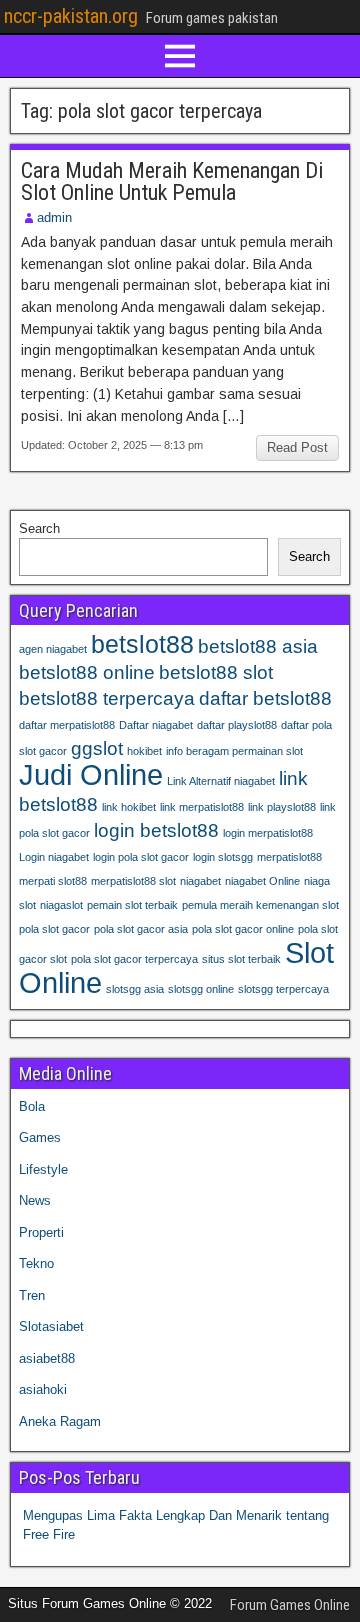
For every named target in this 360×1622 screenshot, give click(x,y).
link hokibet (129, 807)
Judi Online (91, 774)
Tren (32, 1295)
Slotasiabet (51, 1326)
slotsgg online (201, 989)
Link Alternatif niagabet (221, 781)
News (35, 1200)
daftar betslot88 (265, 698)
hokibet (144, 751)
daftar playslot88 (237, 725)
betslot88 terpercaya (107, 698)
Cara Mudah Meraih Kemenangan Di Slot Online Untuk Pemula (172, 181)
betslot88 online (87, 672)
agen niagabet (53, 649)
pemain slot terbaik (132, 905)
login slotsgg (223, 857)
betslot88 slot (216, 672)
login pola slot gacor (141, 857)
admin (54, 217)
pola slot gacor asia (141, 929)
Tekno (36, 1263)
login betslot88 (156, 830)
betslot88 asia (258, 646)
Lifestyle (43, 1169)
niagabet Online (262, 881)
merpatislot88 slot (133, 881)
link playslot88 (282, 807)
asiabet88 (47, 1358)
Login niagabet (54, 857)
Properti (41, 1232)
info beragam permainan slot (234, 751)
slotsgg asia (135, 989)
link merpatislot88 (202, 807)
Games (40, 1137)
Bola (32, 1106)
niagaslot (61, 905)
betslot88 (142, 644)
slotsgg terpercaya (283, 989)
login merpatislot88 (268, 833)
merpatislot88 (289, 857)
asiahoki (43, 1389)
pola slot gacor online (243, 929)
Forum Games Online (290, 1605)
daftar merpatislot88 (67, 725)
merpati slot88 (53, 881)
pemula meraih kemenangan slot (260, 905)
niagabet (200, 881)
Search (39, 528)
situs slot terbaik (241, 959)
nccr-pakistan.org (71, 16)
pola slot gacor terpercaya (134, 959)
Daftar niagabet (156, 725)
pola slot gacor (54, 929)
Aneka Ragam (60, 1421)
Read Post (297, 447)
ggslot (97, 748)
